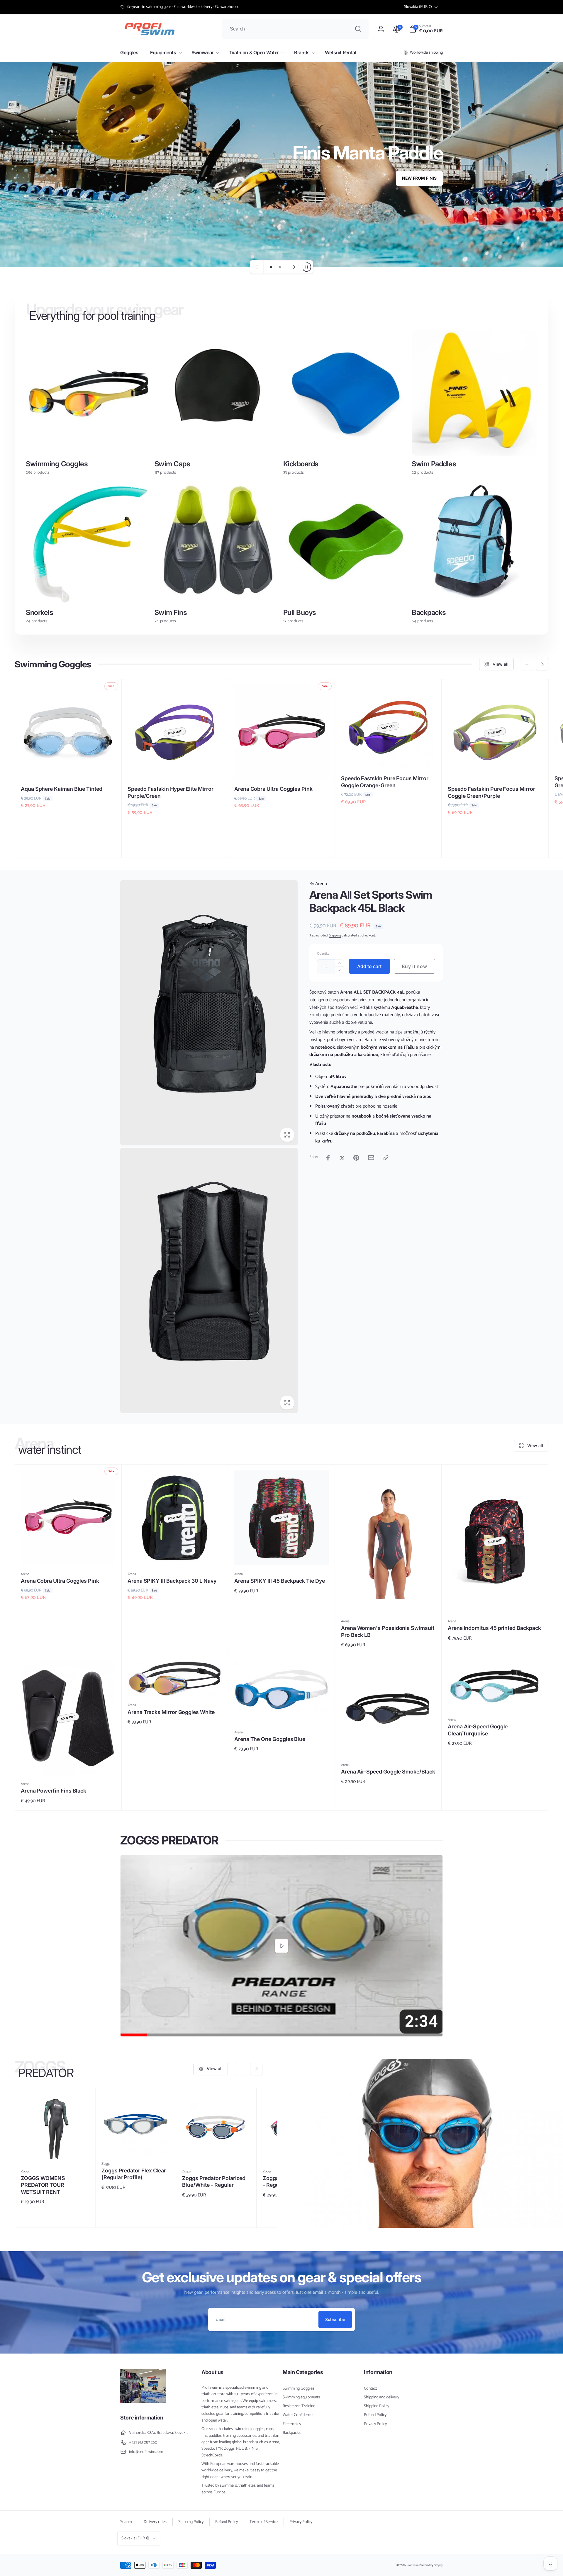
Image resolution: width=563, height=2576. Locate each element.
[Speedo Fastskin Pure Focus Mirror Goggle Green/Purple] (495, 769)
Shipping (335, 935)
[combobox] (295, 29)
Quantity (323, 954)
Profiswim (413, 2565)
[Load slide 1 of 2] (271, 267)
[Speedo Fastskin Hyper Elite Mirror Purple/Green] (175, 769)
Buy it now (414, 966)
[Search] (358, 29)
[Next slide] (294, 267)
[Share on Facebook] (328, 1158)
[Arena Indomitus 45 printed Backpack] (495, 1601)
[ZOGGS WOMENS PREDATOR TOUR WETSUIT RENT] (55, 2151)
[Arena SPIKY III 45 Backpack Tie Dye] (282, 1554)
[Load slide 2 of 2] (280, 267)
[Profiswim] (143, 2401)
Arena (318, 884)
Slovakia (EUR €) (418, 7)
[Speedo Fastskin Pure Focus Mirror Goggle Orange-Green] (389, 758)
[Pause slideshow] (306, 267)
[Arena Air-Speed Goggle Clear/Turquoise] (495, 1700)
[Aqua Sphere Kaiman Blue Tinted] (68, 769)
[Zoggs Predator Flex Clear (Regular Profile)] (136, 2144)
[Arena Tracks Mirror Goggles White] (175, 1685)
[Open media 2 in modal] (209, 1281)
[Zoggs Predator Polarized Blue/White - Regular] (217, 2151)
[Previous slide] (257, 267)
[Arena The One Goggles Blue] (282, 1712)
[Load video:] (281, 1946)
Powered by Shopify (431, 2565)
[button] (426, 29)
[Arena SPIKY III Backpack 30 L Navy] (175, 1554)
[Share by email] (371, 1158)
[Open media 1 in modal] (209, 1013)
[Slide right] (542, 664)
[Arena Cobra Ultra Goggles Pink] (282, 769)
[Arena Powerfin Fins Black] (68, 1764)
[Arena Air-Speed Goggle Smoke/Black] (389, 1745)
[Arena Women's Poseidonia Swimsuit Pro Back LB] (389, 1601)
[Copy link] (386, 1158)
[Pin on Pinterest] (356, 1158)
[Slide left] (527, 664)
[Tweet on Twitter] (342, 1158)
